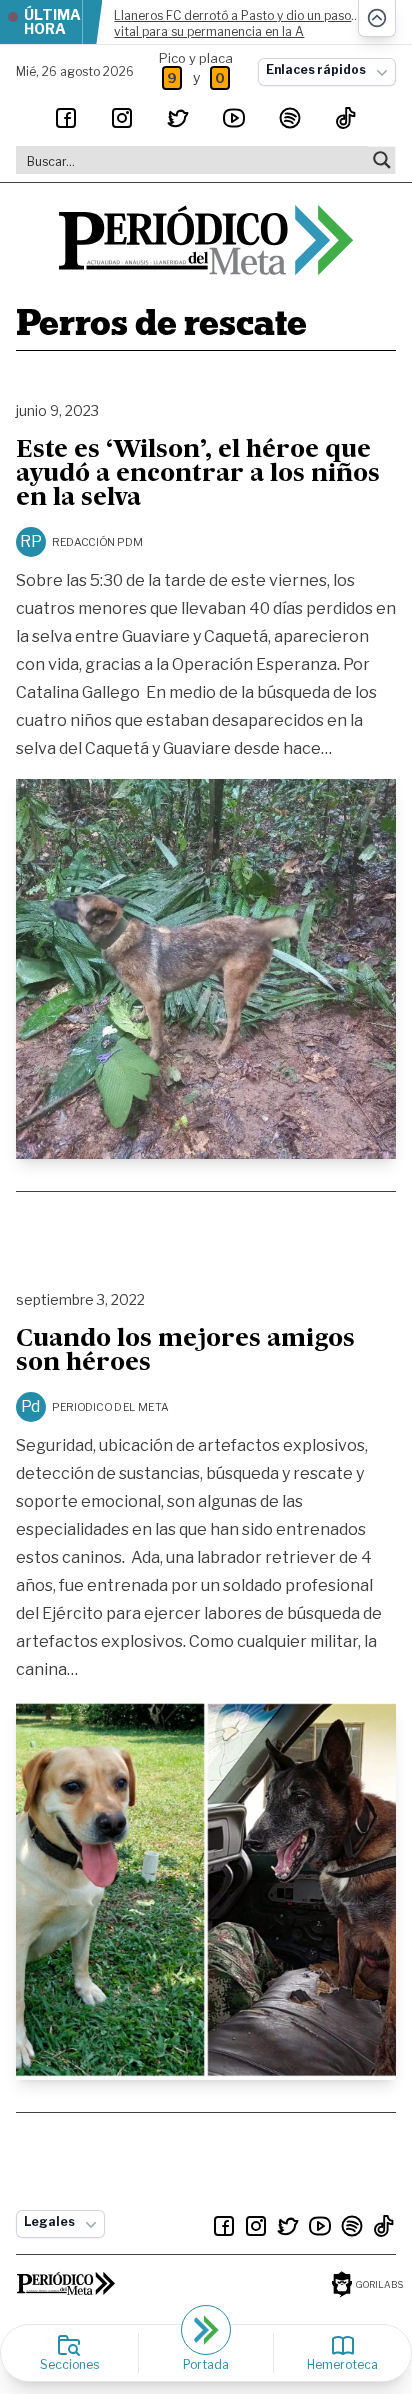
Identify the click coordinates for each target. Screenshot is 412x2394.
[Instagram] (122, 118)
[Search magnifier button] (382, 160)
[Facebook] (66, 118)
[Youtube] (234, 118)
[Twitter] (178, 118)
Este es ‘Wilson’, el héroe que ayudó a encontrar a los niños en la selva (198, 475)
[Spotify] (290, 118)
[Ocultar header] (377, 18)
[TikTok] (346, 118)
